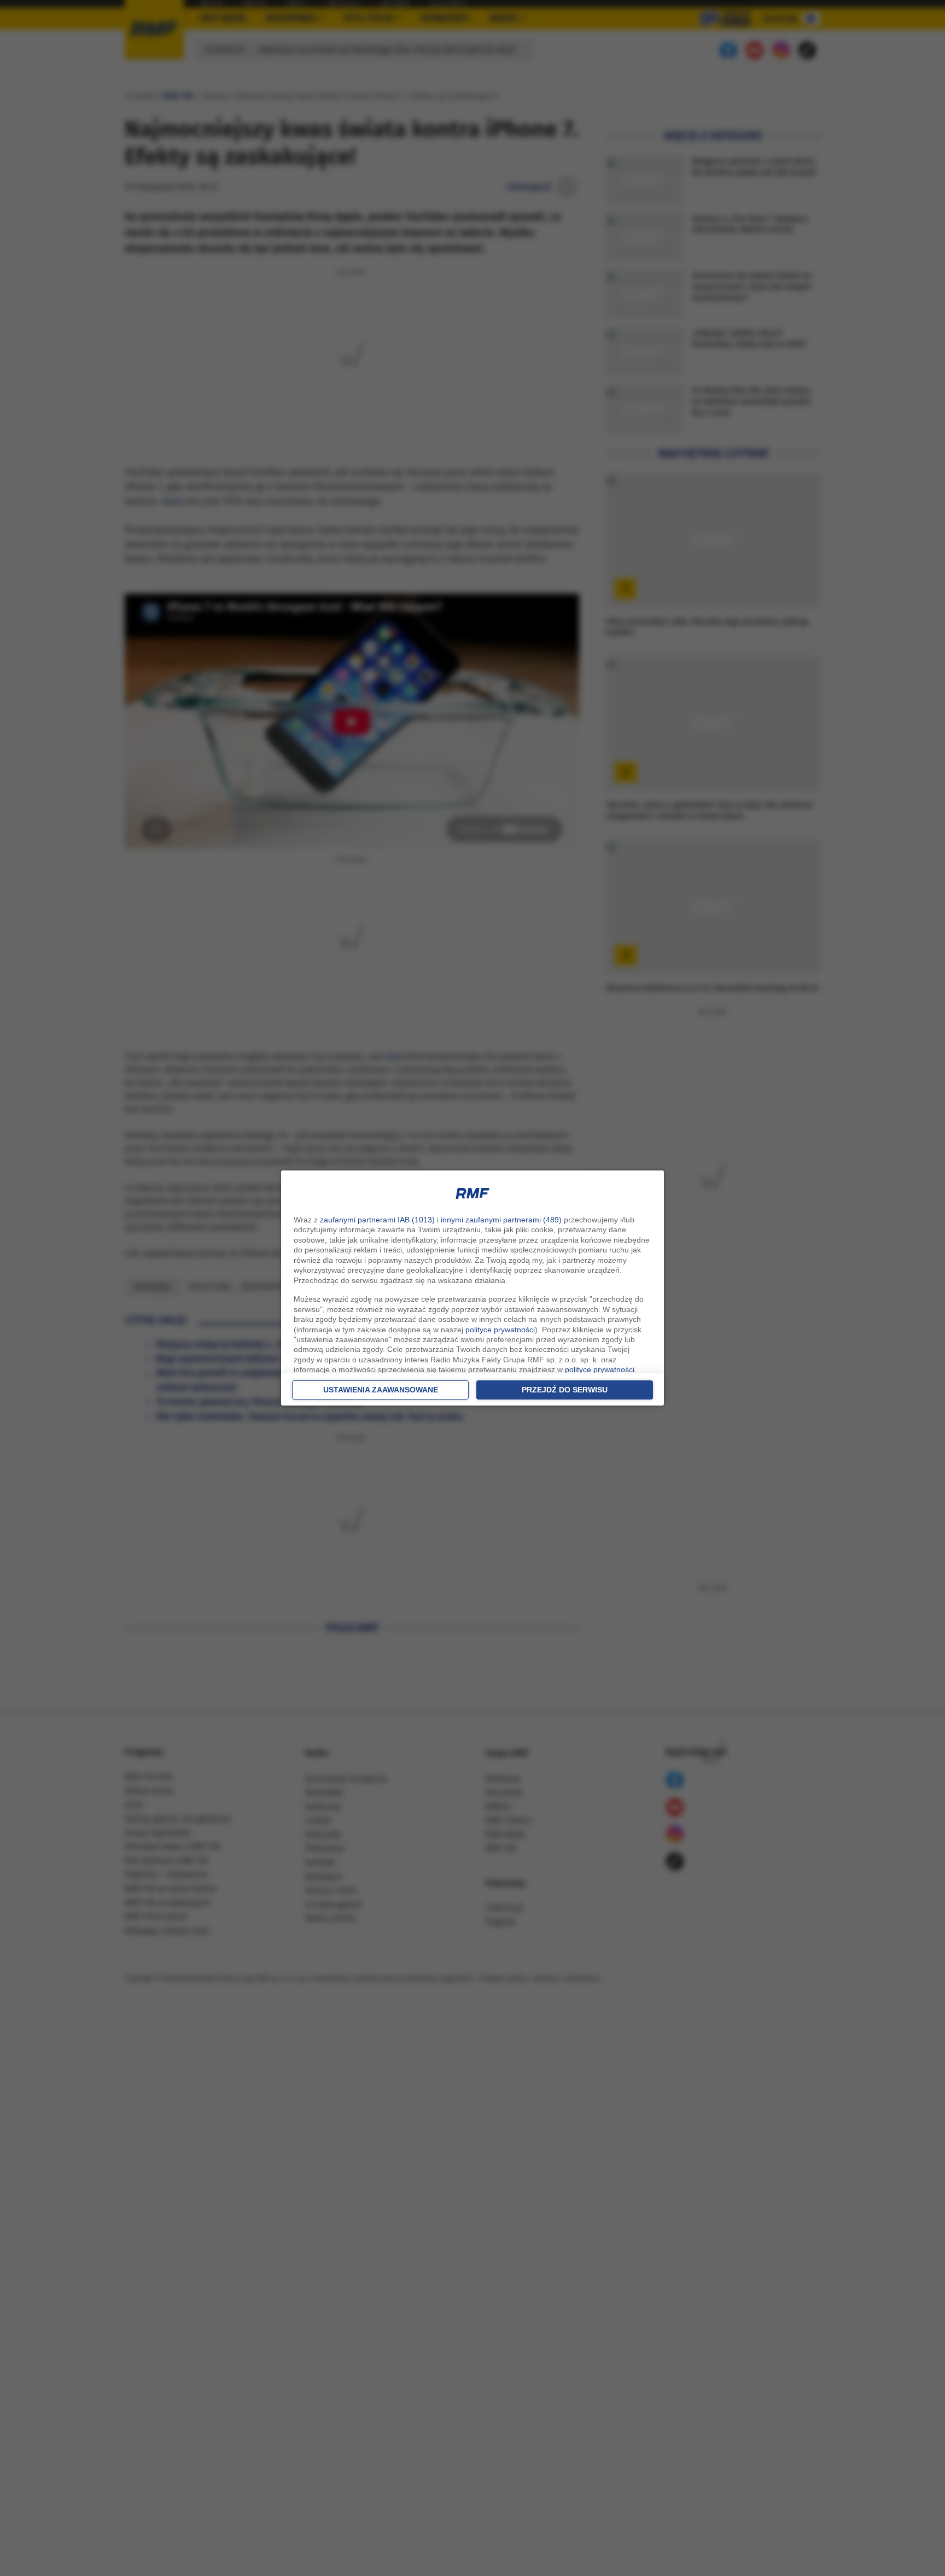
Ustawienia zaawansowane (381, 1390)
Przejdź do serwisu (565, 1390)
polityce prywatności (500, 1330)
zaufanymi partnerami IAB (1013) (377, 1220)
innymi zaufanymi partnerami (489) (501, 1220)
